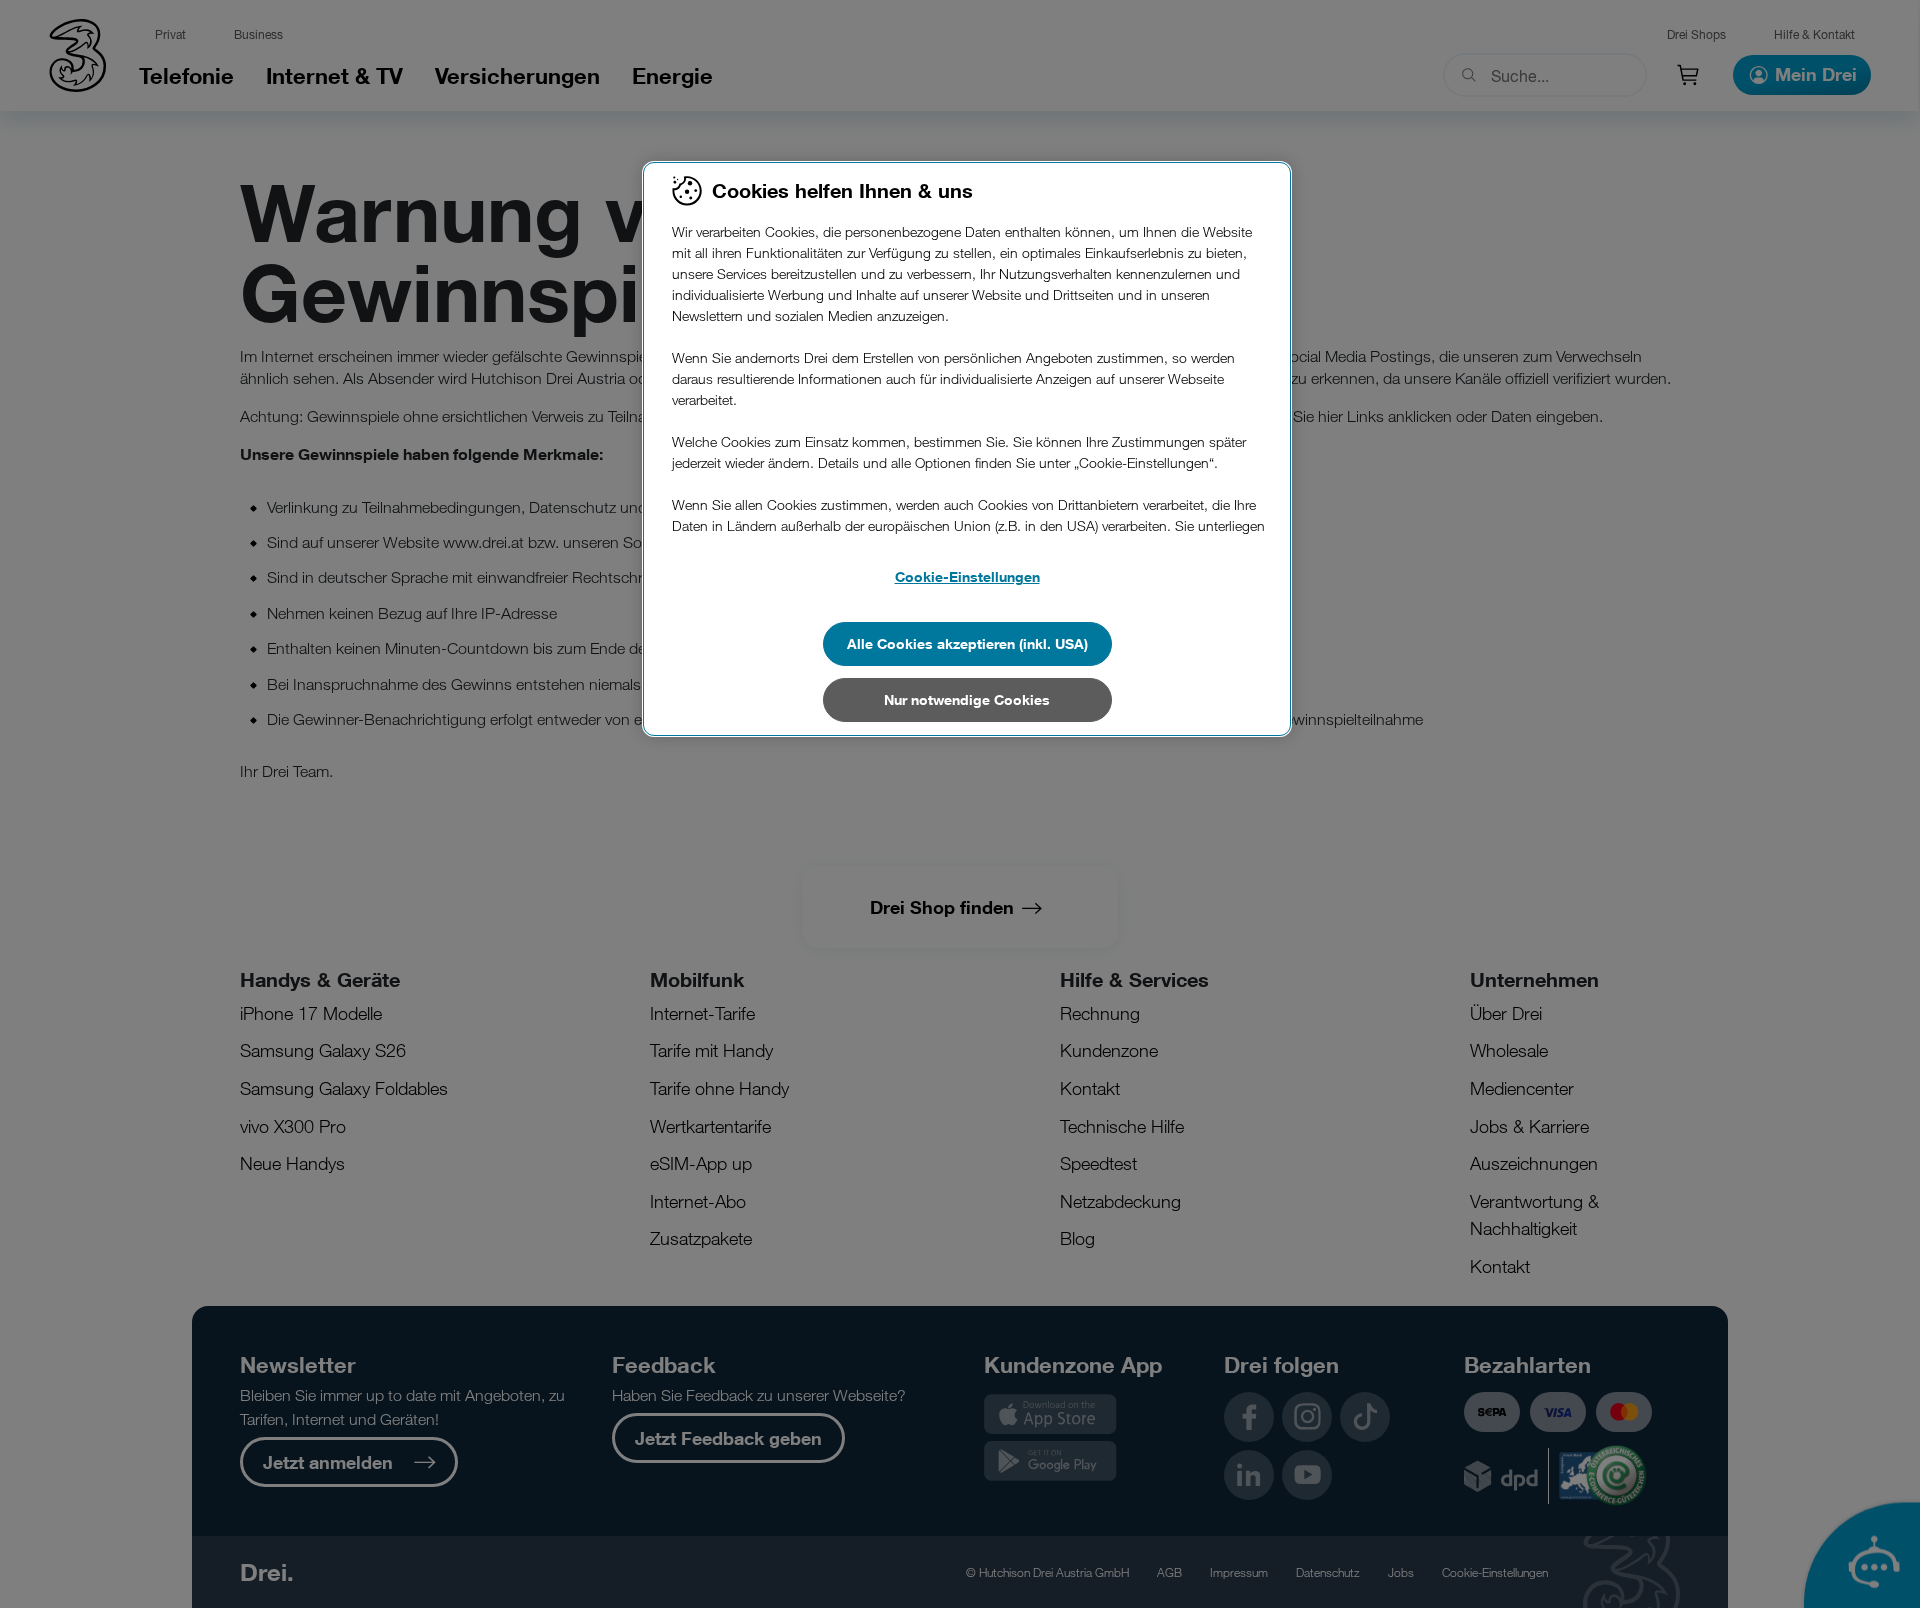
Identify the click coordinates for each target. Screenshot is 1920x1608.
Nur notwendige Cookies (967, 699)
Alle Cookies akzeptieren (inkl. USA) (967, 643)
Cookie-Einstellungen (967, 576)
